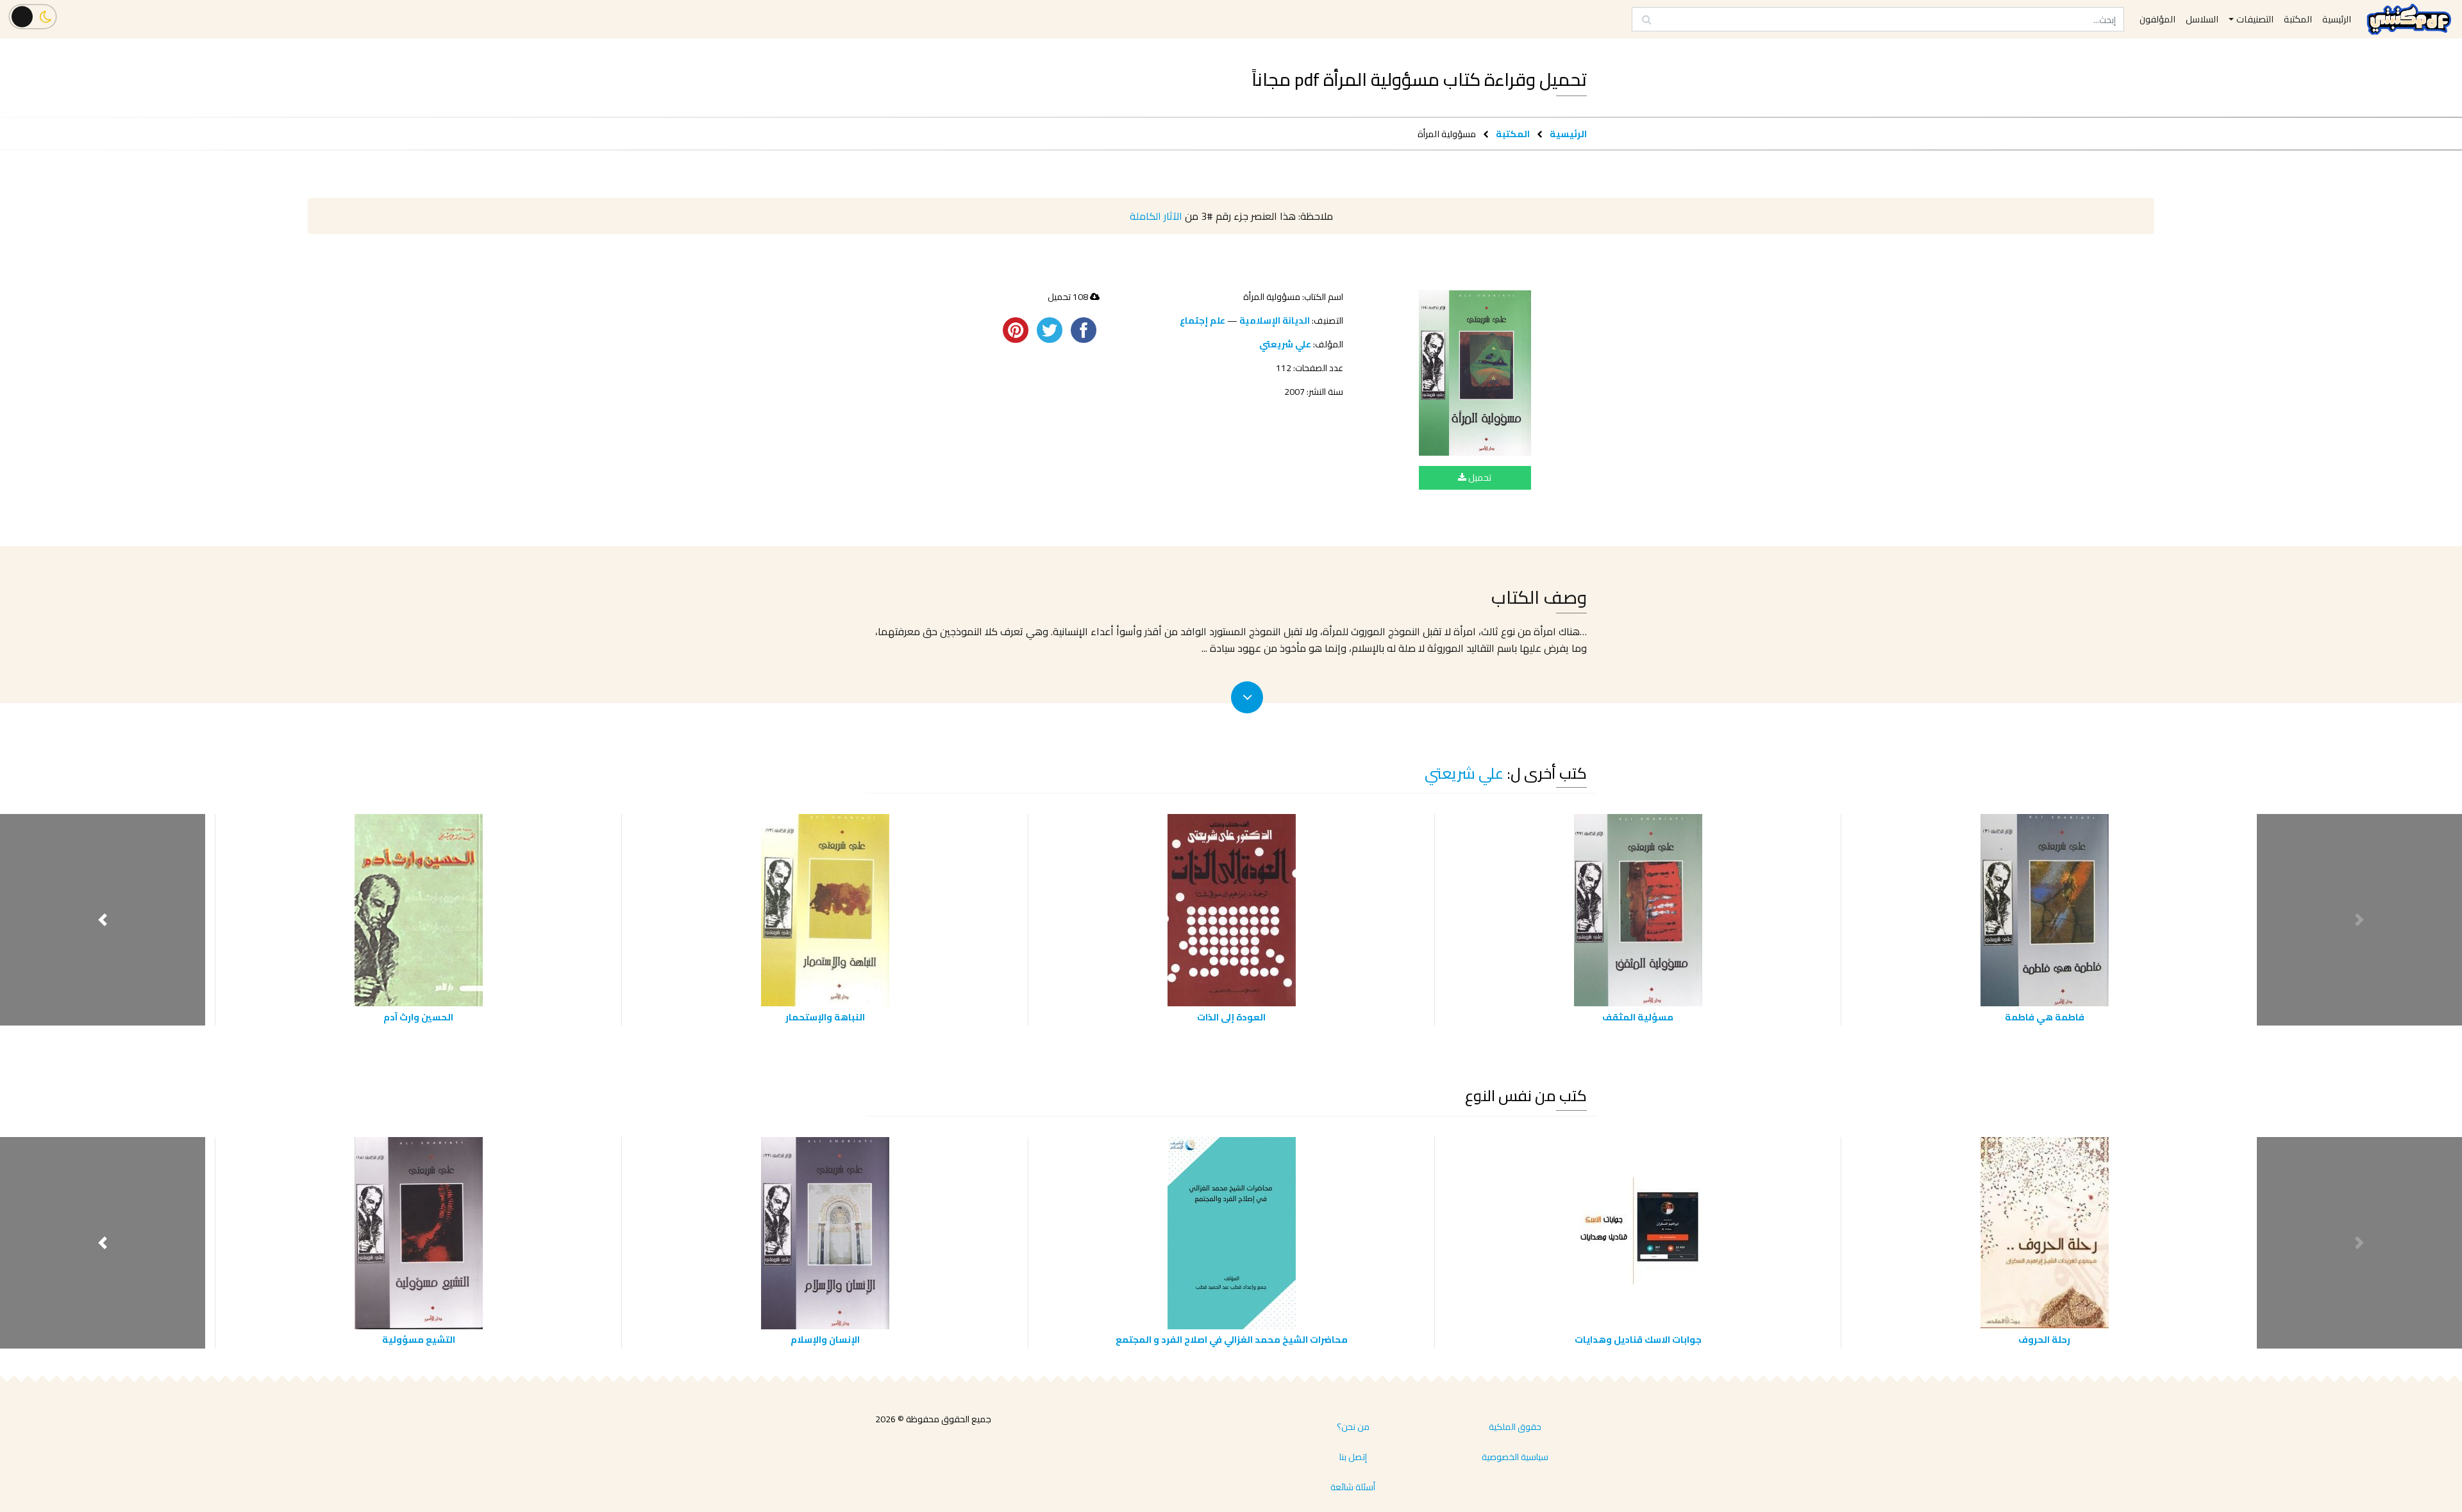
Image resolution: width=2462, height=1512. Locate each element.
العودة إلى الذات (1231, 1017)
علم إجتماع (1202, 320)
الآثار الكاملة (1156, 216)
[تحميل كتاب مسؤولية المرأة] (1475, 373)
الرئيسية (1568, 134)
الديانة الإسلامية (1275, 320)
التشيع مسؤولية (419, 1339)
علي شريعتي (1285, 344)
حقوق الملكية (1515, 1427)
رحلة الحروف (2044, 1339)
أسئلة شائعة (1353, 1487)
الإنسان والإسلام (825, 1339)
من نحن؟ (1353, 1427)
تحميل (1479, 478)
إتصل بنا (1353, 1457)
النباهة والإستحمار (825, 1017)
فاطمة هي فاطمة (2045, 1017)
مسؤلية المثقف (1638, 1017)
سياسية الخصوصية (1515, 1457)
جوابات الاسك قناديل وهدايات (1638, 1339)
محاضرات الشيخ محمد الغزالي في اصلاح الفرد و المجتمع (1232, 1339)
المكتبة (1513, 134)
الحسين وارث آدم (418, 1017)
